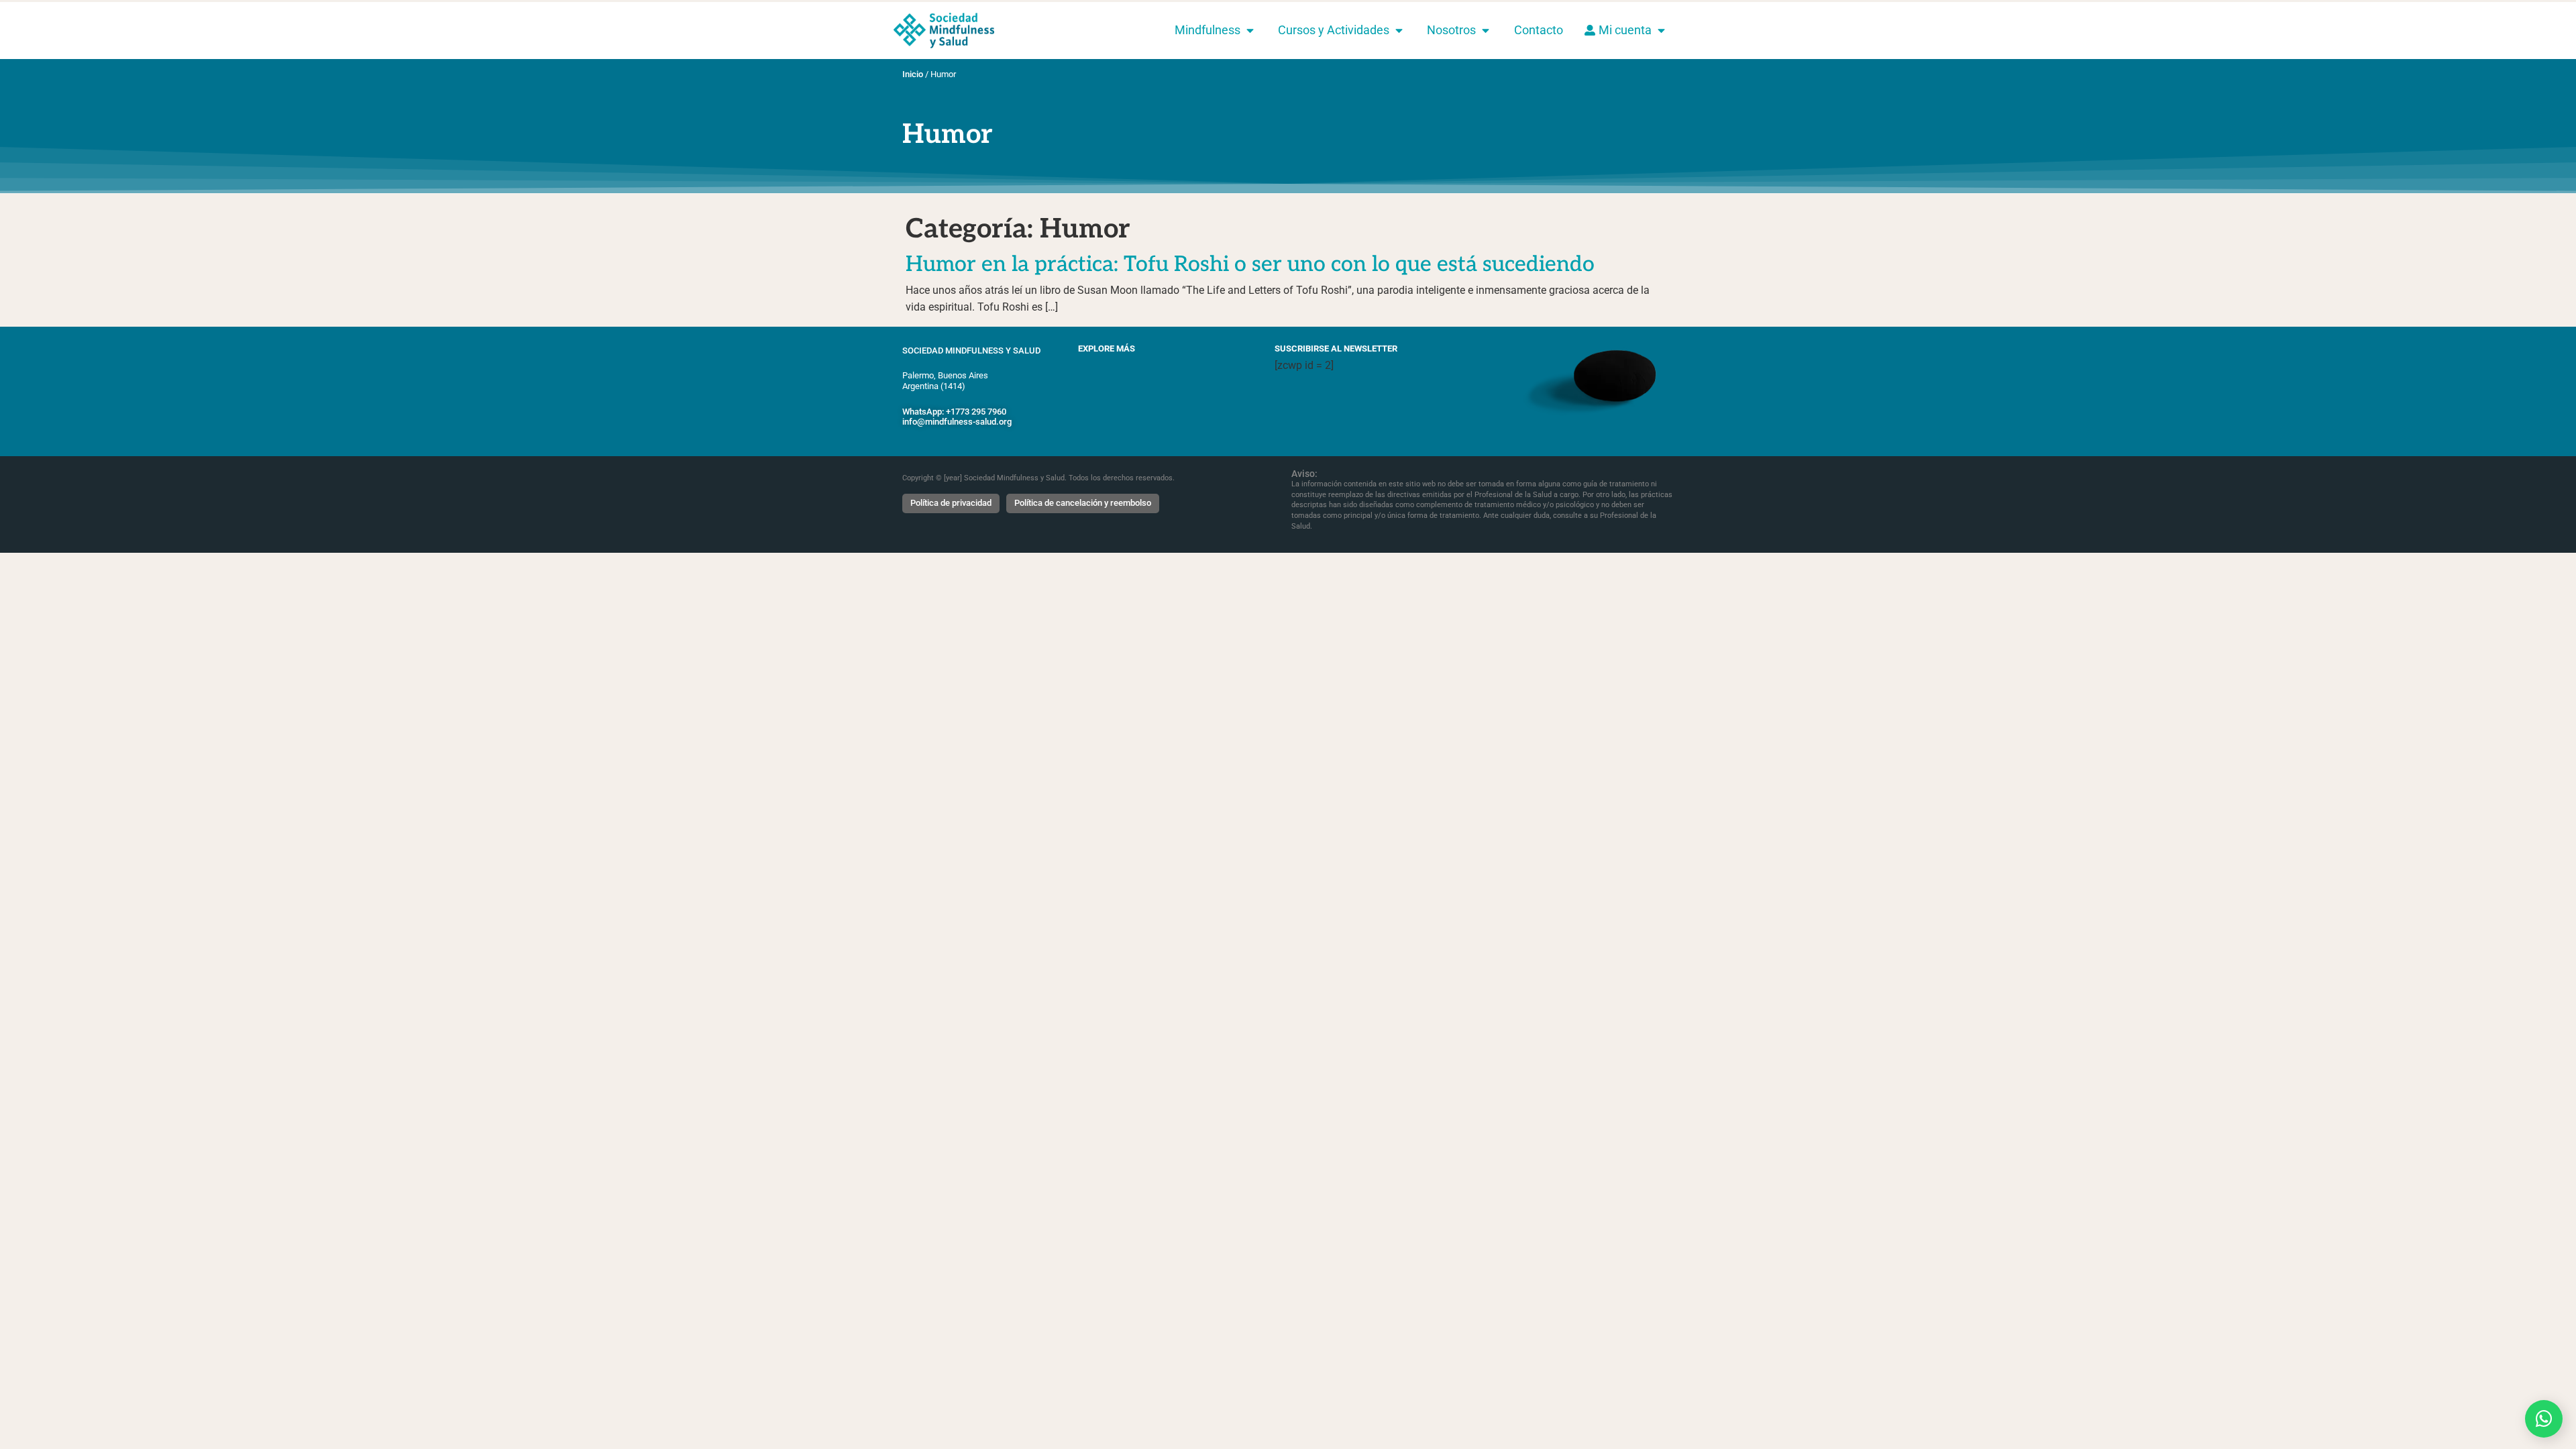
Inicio (913, 74)
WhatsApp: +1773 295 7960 (954, 412)
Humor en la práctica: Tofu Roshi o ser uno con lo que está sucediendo (1250, 264)
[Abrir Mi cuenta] (1661, 30)
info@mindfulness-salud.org (957, 422)
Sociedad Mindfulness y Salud (971, 351)
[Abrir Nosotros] (1486, 30)
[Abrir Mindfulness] (1250, 30)
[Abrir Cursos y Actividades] (1399, 30)
